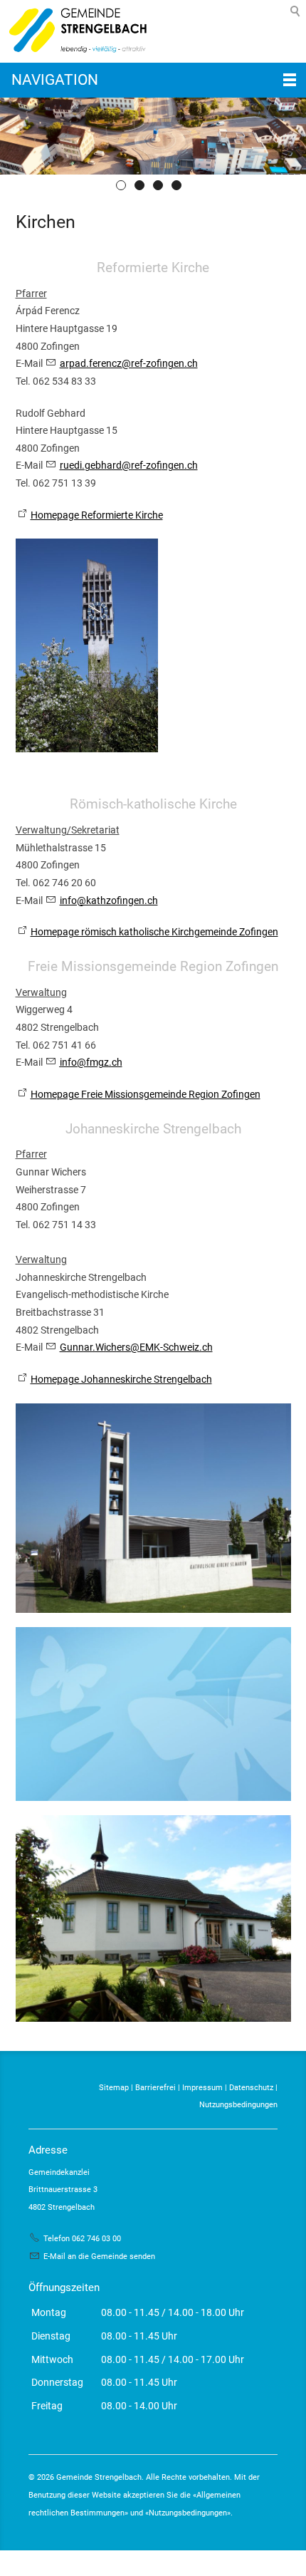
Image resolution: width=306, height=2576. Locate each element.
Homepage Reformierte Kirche (97, 515)
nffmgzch (92, 1062)
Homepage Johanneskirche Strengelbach (121, 1379)
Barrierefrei (155, 2088)
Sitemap (114, 2088)
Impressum (202, 2088)
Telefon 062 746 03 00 (82, 2239)
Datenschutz (251, 2088)
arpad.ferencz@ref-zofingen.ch (129, 363)
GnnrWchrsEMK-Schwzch (136, 1347)
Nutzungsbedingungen (238, 2105)
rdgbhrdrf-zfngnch (129, 465)
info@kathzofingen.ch (109, 900)
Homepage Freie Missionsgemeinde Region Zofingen (146, 1094)
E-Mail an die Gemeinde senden (99, 2256)
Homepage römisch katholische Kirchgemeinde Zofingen (154, 932)
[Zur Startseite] (75, 31)
